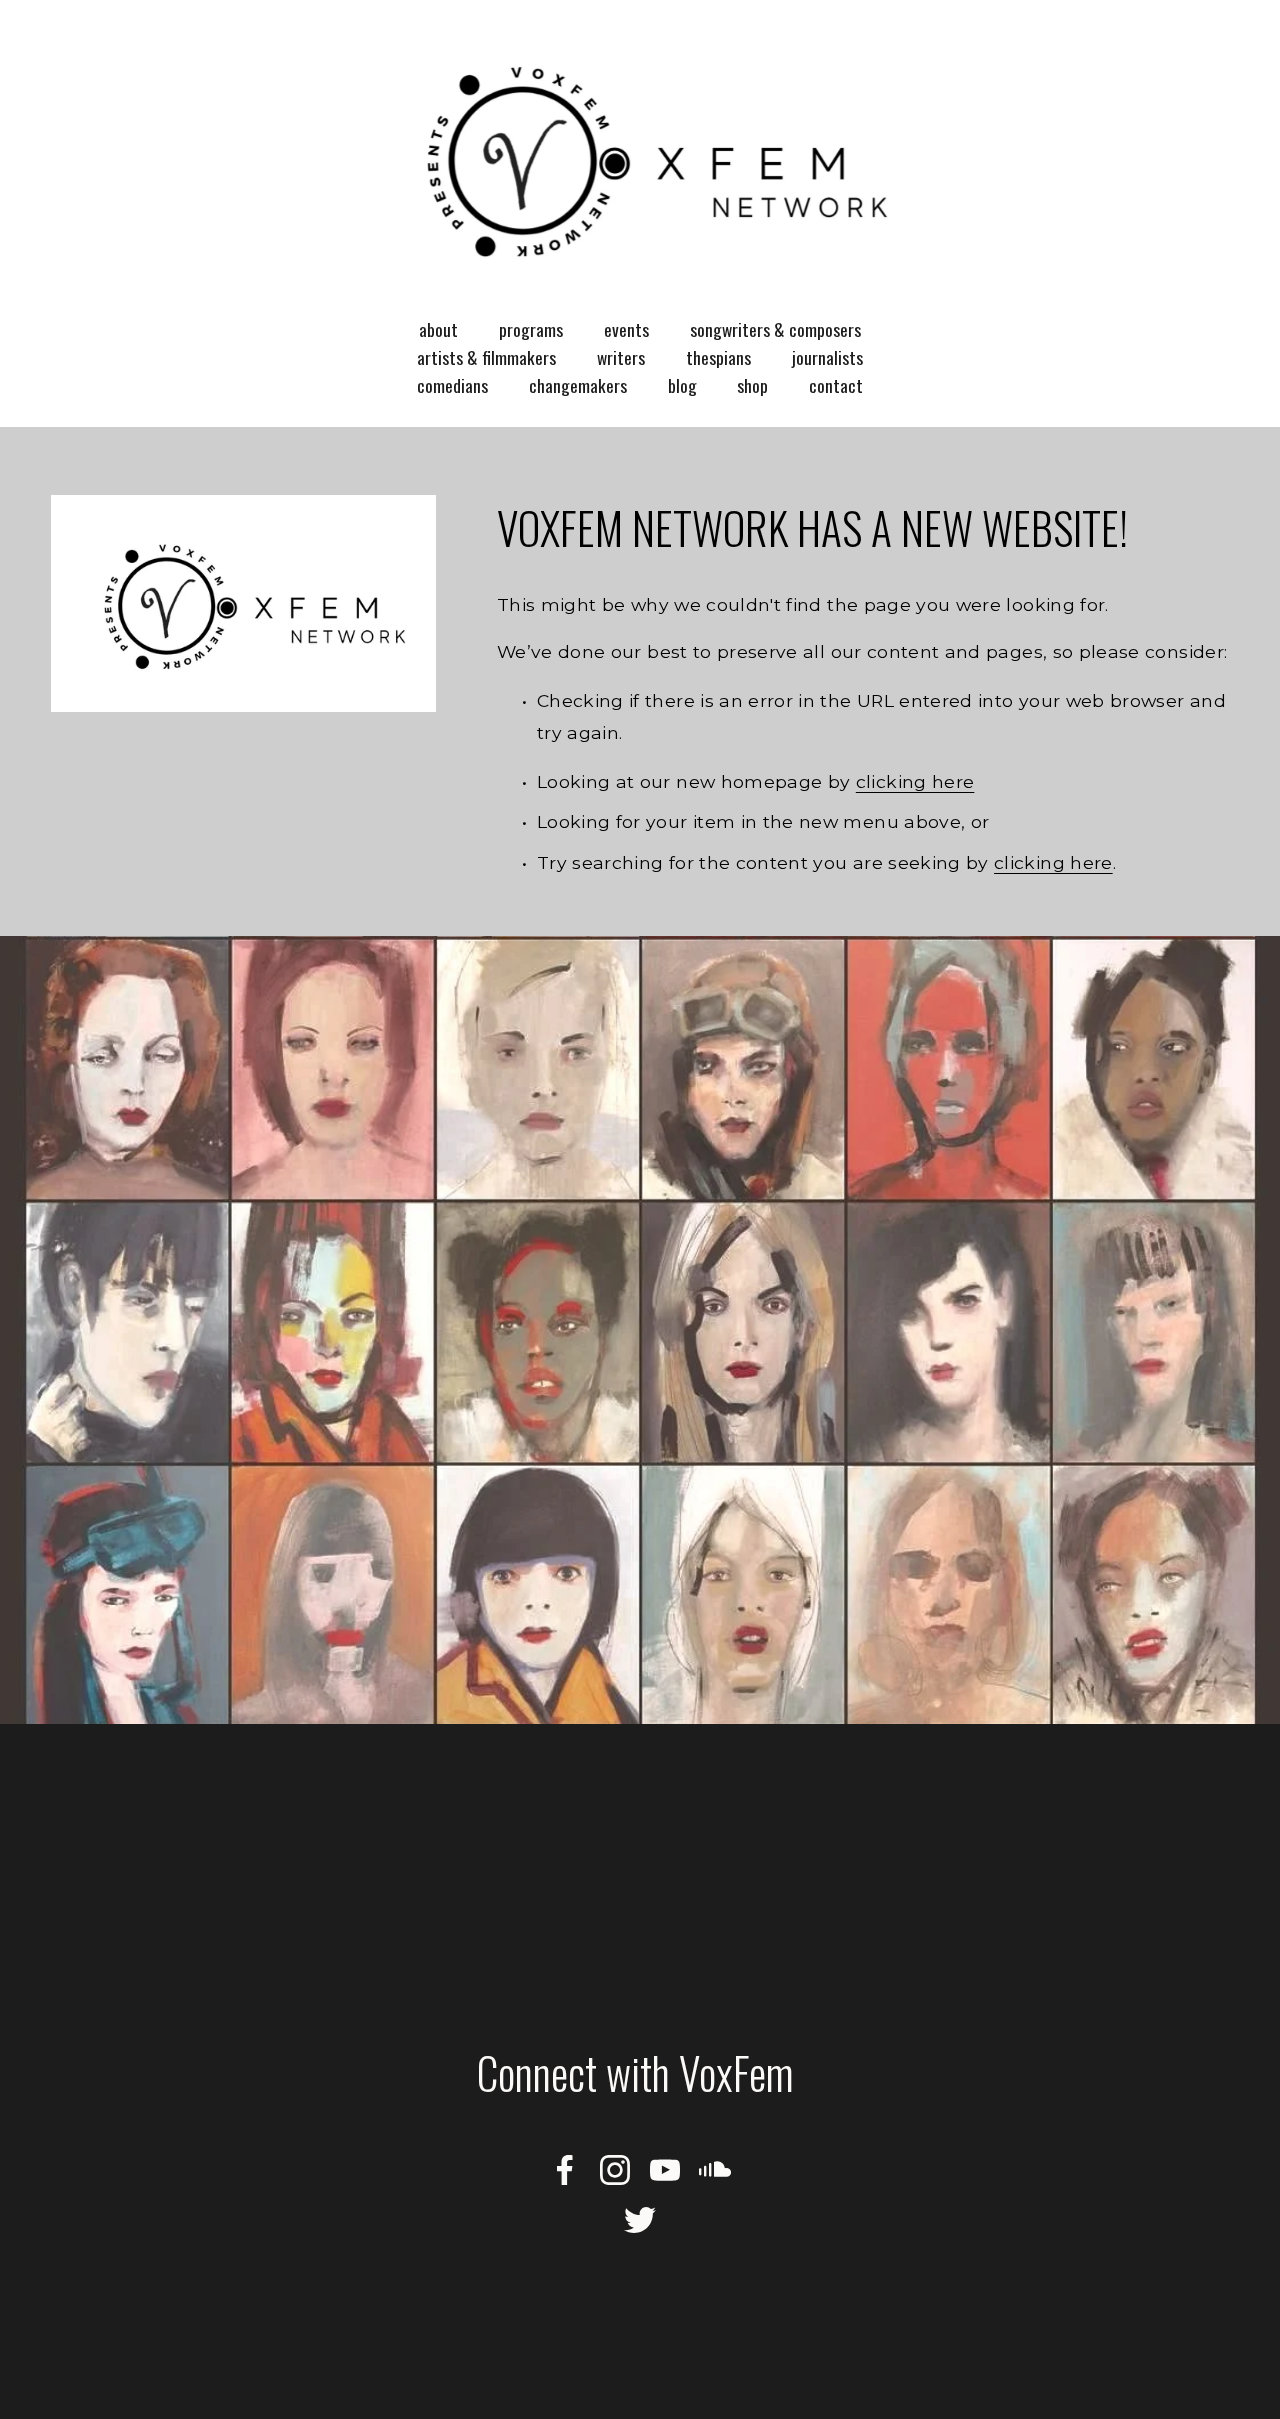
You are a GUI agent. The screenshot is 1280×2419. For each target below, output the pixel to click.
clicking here (915, 781)
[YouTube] (665, 2170)
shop (752, 385)
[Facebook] (565, 2170)
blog (682, 385)
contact (836, 385)
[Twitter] (640, 2220)
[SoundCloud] (715, 2170)
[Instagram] (615, 2170)
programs (531, 329)
